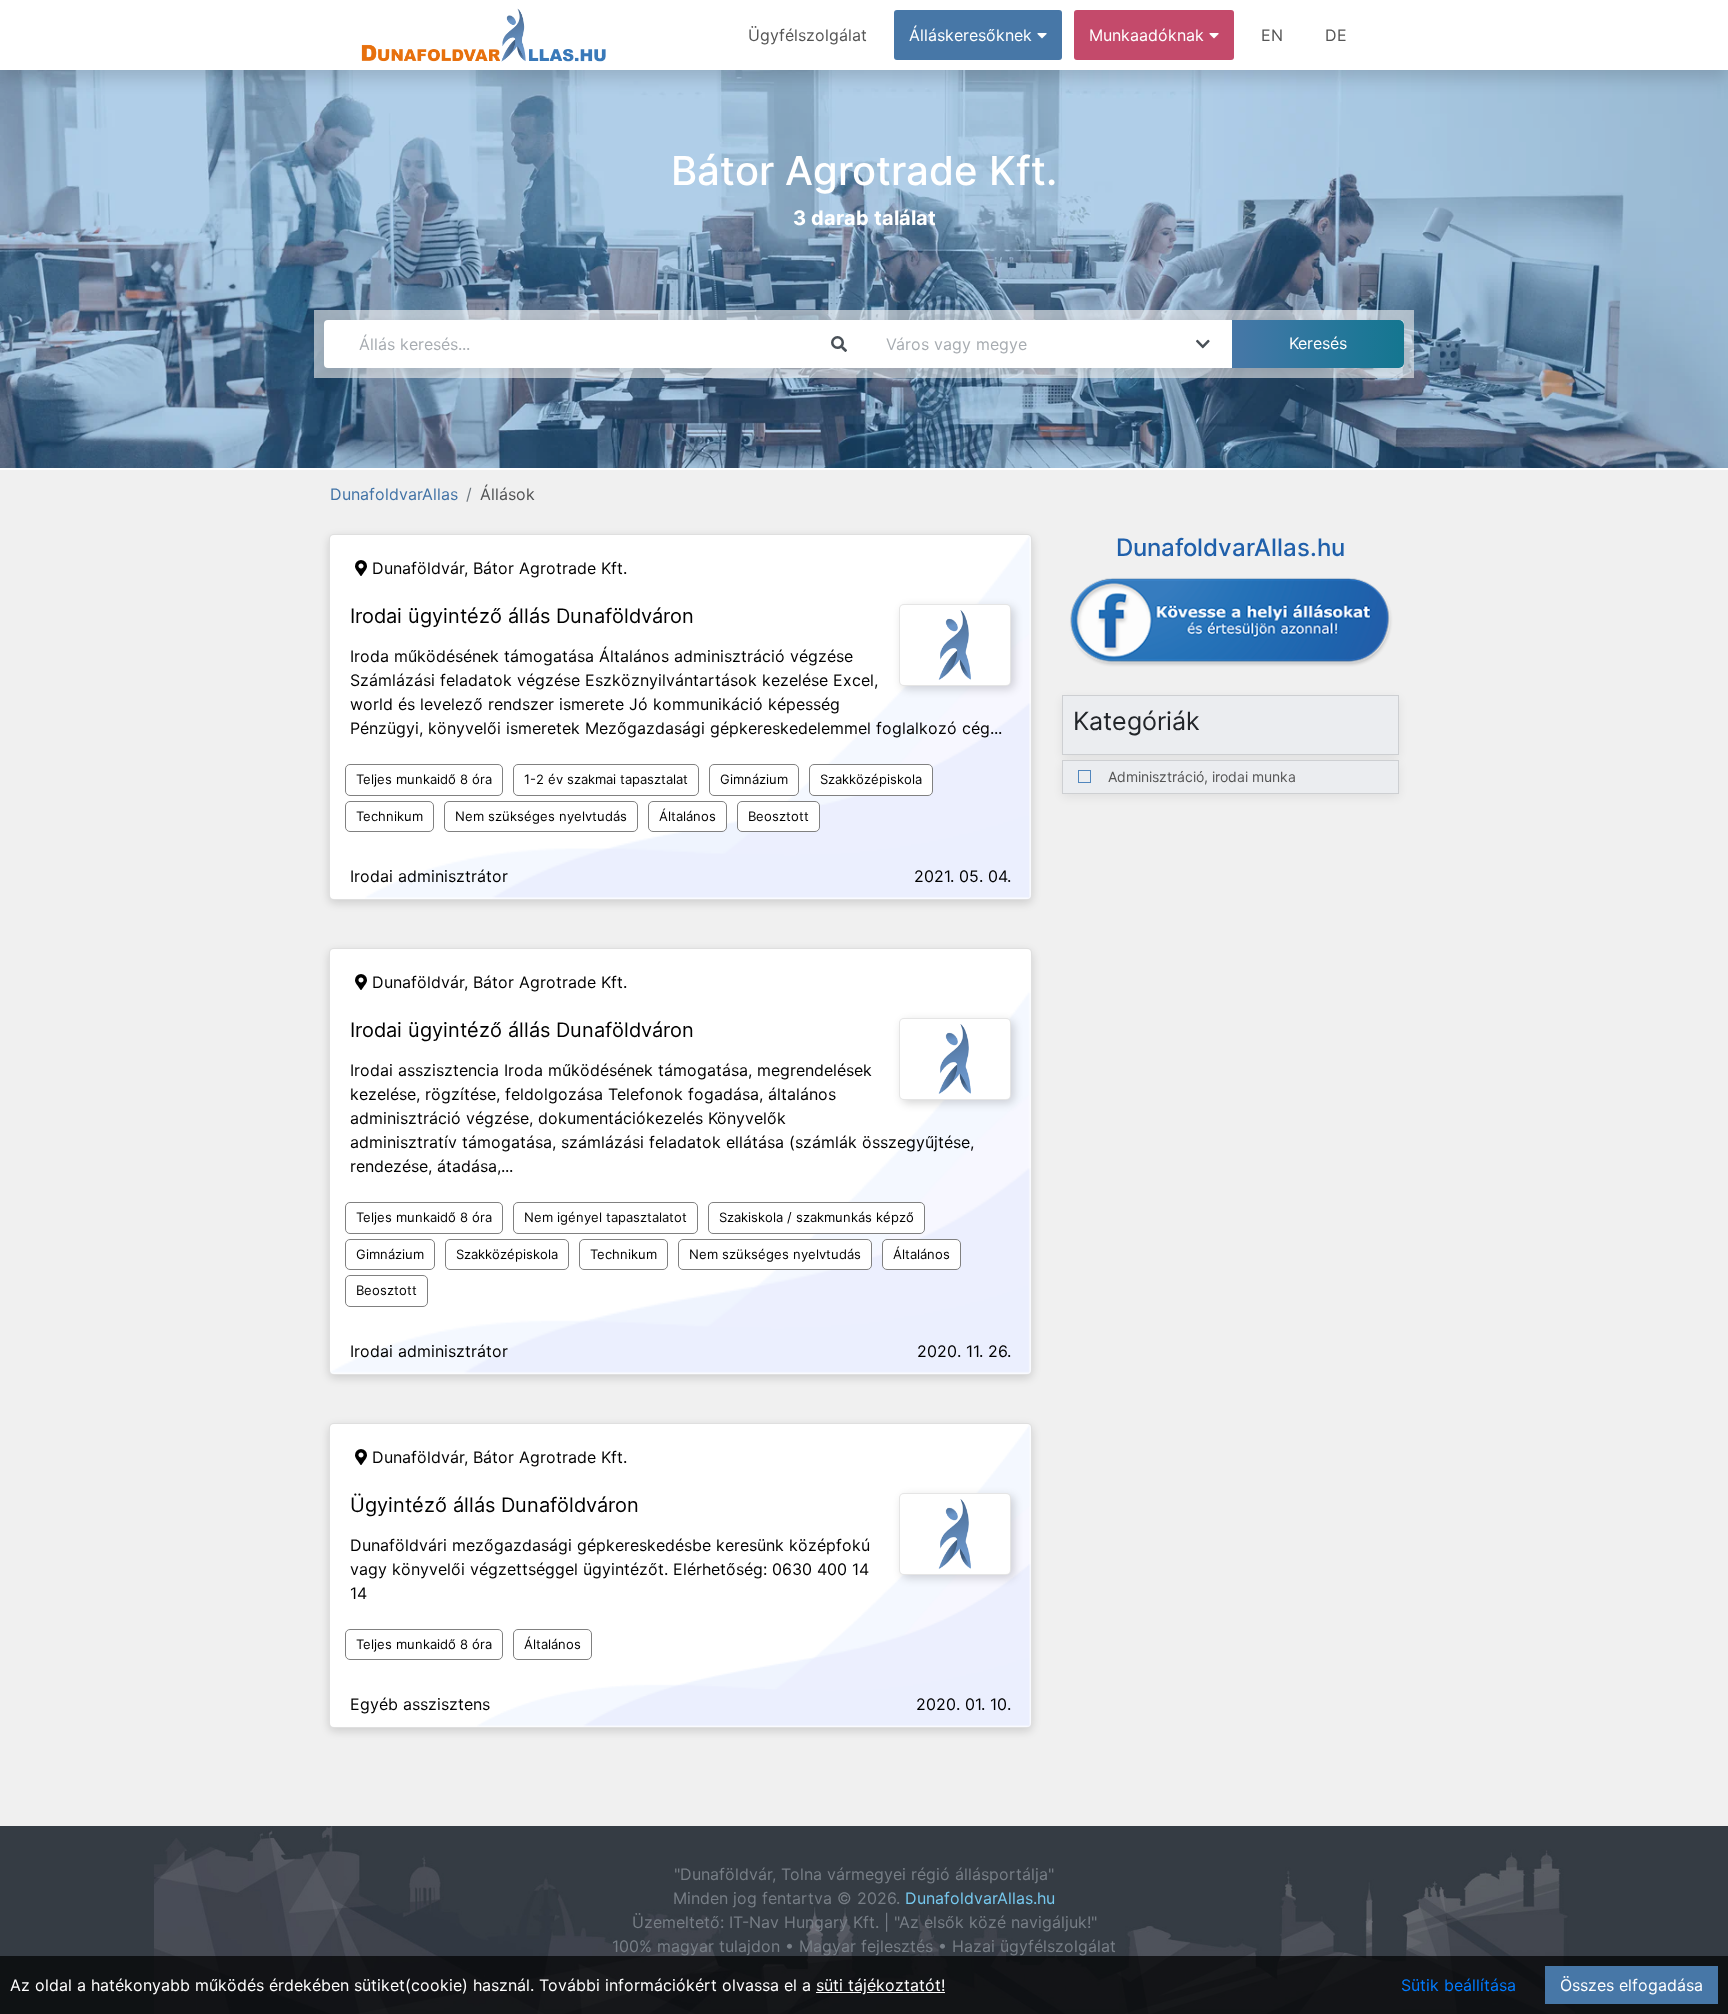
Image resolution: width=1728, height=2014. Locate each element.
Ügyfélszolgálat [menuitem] (807, 35)
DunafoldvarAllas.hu (980, 1898)
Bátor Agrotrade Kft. (550, 568)
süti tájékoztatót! (880, 1985)
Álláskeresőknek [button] (973, 35)
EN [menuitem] (1272, 35)
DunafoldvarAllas (394, 494)
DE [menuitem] (1336, 35)
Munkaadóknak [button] (1149, 35)
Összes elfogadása (1631, 1985)
